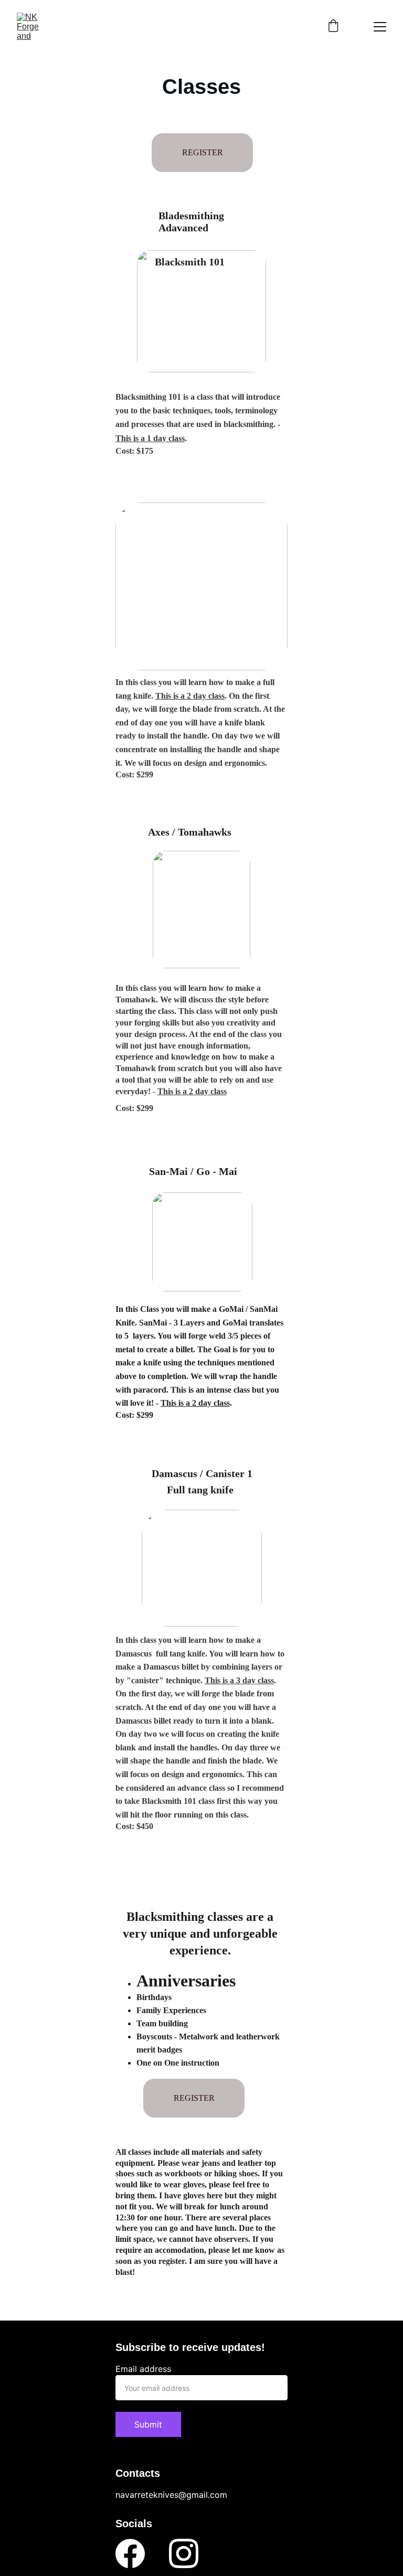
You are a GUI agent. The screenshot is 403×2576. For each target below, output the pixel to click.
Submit (148, 2424)
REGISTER (194, 2098)
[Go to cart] (333, 27)
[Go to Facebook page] (130, 2553)
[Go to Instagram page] (184, 2553)
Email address (143, 2369)
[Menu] (380, 27)
